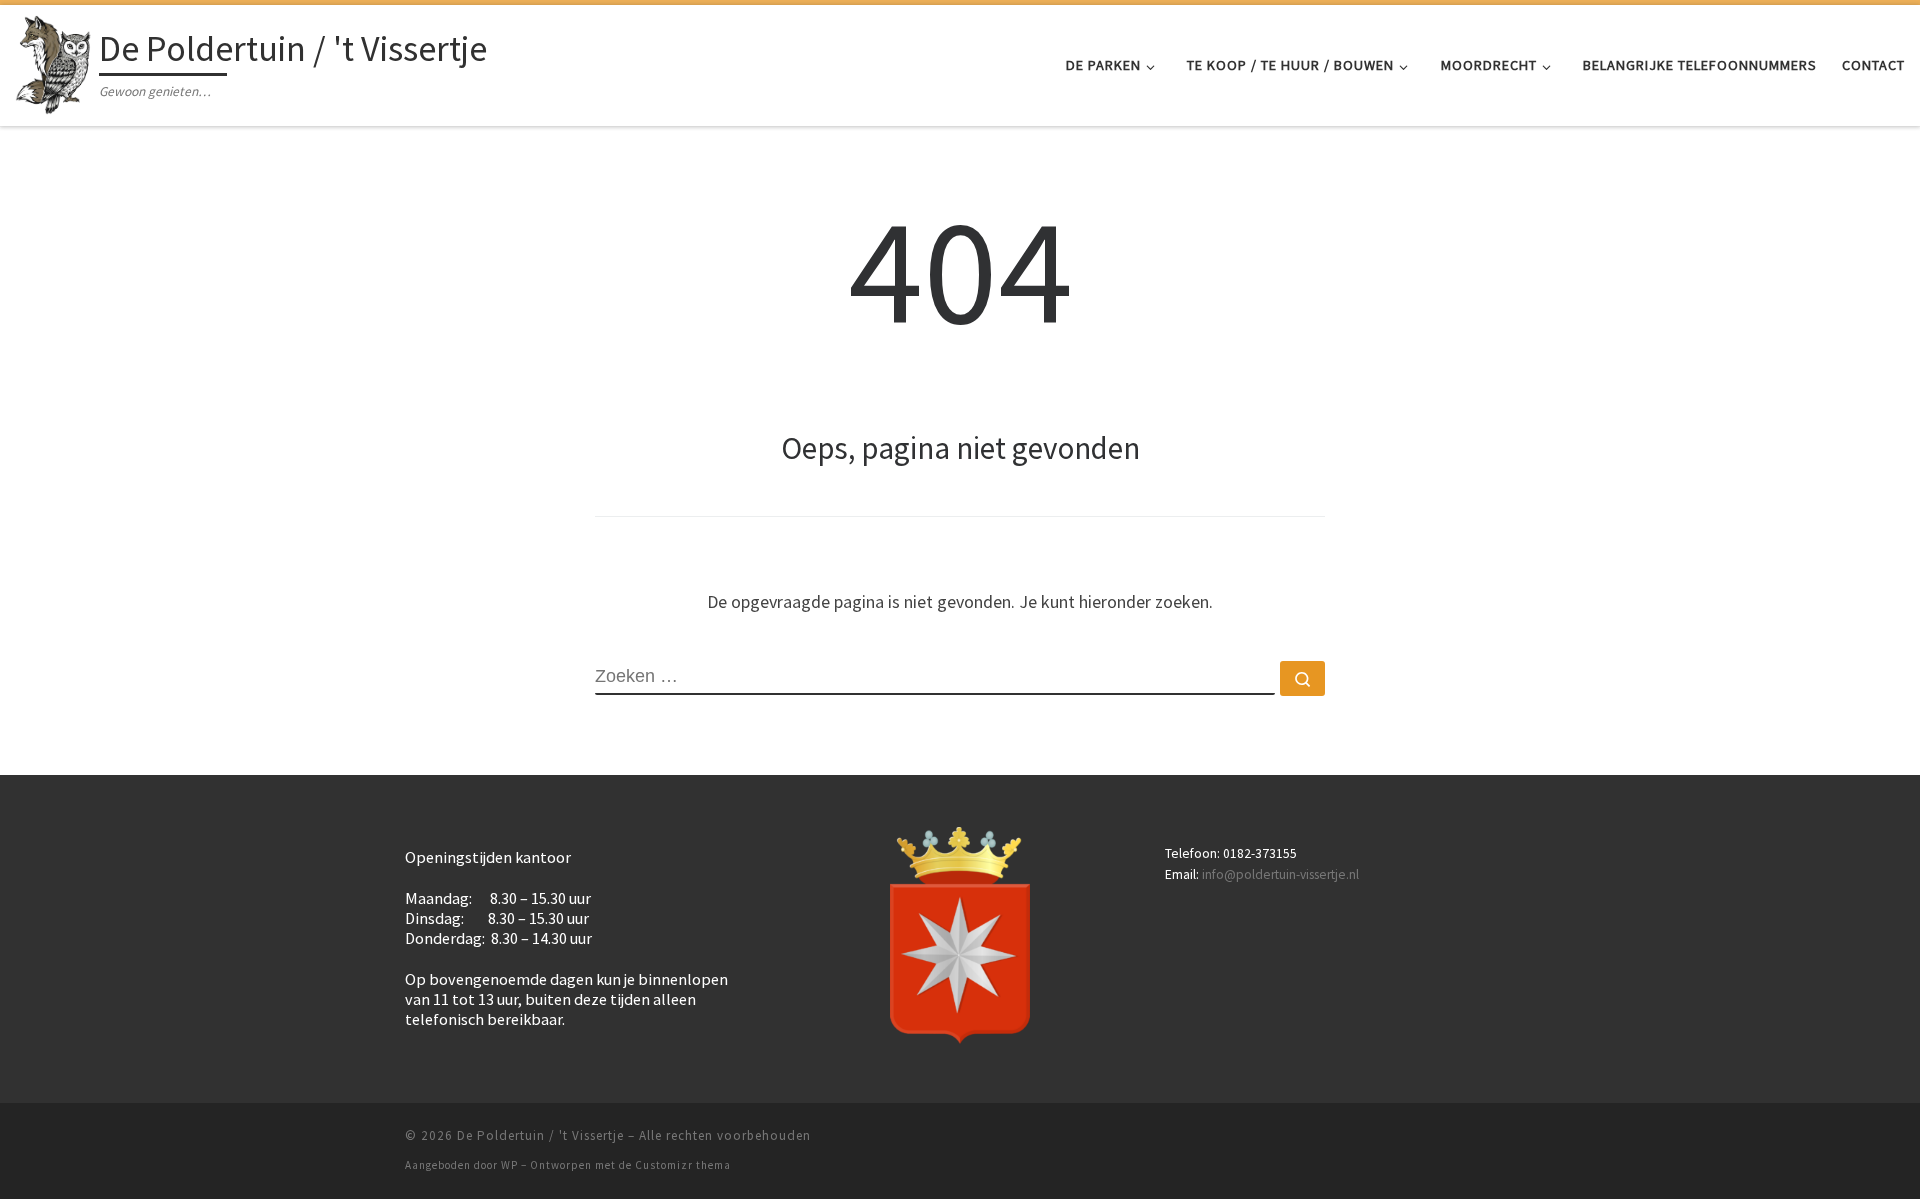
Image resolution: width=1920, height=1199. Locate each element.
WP (509, 1165)
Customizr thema (683, 1165)
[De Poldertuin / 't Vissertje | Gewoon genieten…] (53, 61)
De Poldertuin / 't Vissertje (540, 1135)
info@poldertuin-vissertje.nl (1280, 874)
